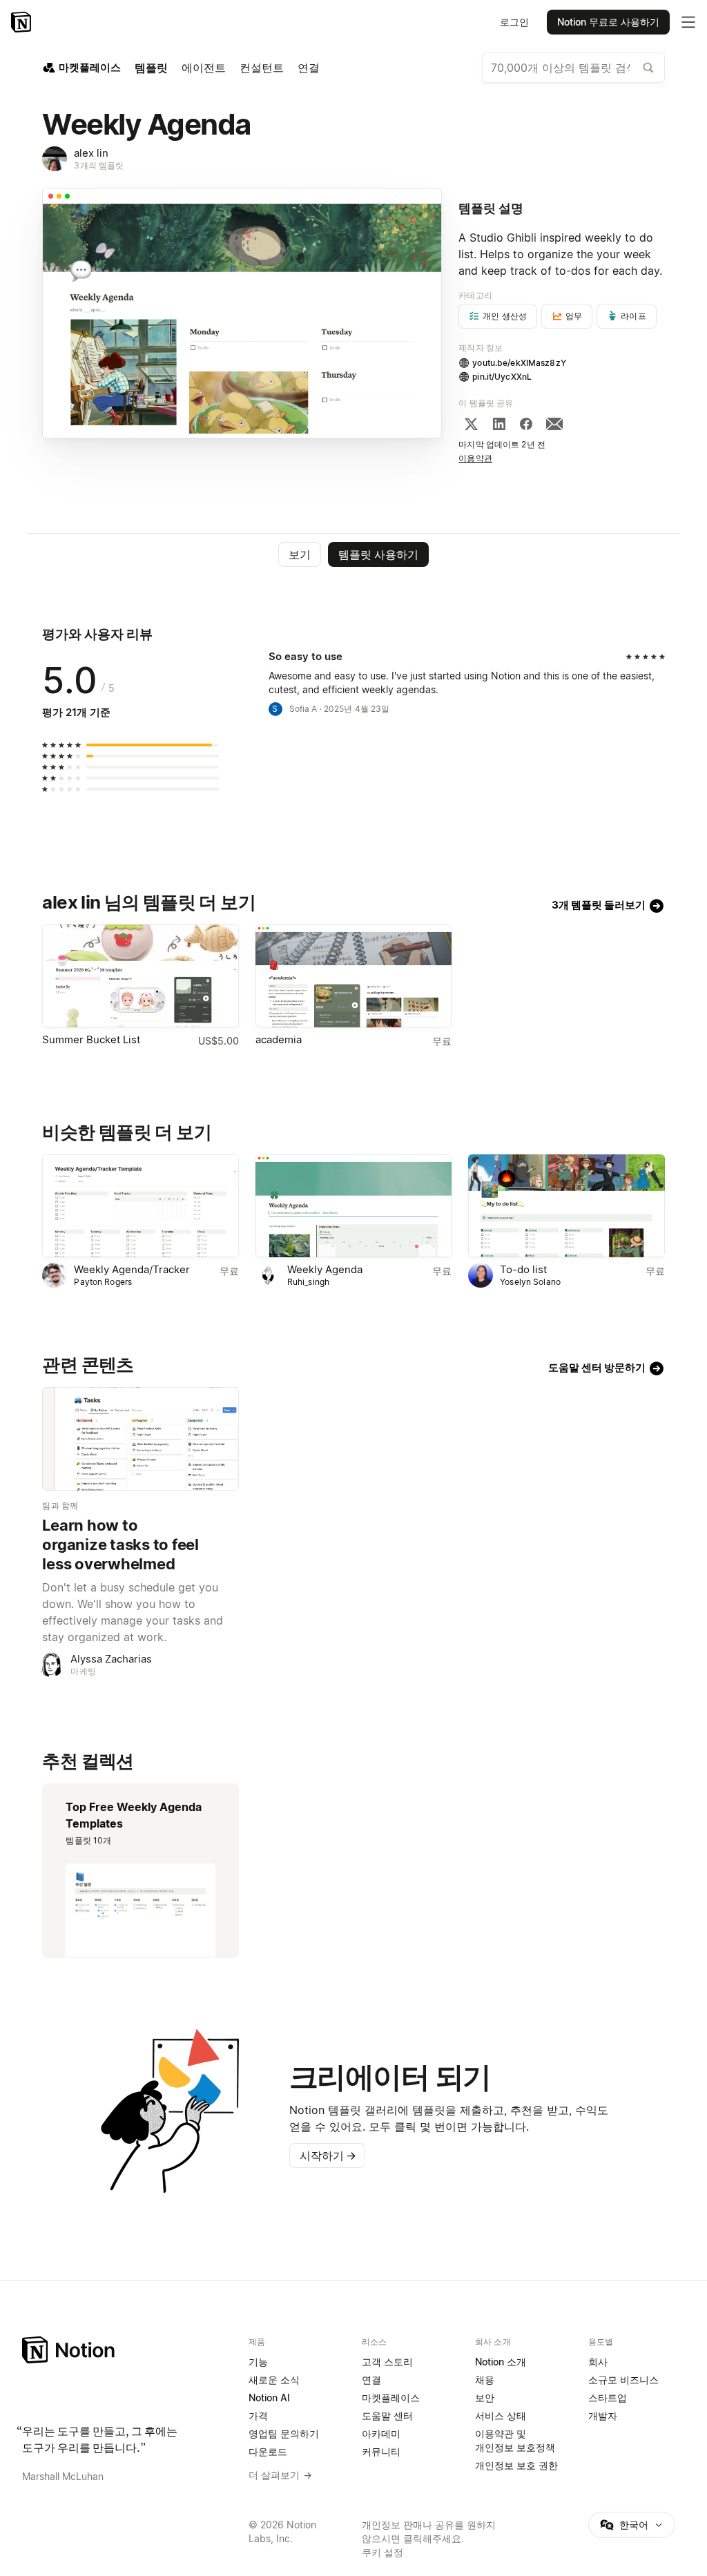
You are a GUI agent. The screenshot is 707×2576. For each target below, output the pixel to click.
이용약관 (475, 458)
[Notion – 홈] (22, 22)
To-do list (523, 1269)
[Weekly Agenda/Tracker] (140, 1206)
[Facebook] (526, 424)
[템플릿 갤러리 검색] (648, 68)
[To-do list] (566, 1206)
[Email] (554, 424)
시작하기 (328, 2156)
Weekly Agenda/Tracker (132, 1269)
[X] (471, 424)
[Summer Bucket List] (140, 976)
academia (279, 1039)
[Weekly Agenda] (353, 1206)
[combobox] (573, 68)
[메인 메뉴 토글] (688, 22)
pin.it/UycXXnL (502, 377)
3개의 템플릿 (99, 165)
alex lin (91, 153)
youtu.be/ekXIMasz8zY (519, 363)
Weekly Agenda (325, 1269)
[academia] (353, 976)
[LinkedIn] (499, 424)
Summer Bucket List (91, 1039)
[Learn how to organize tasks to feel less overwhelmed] (140, 1439)
